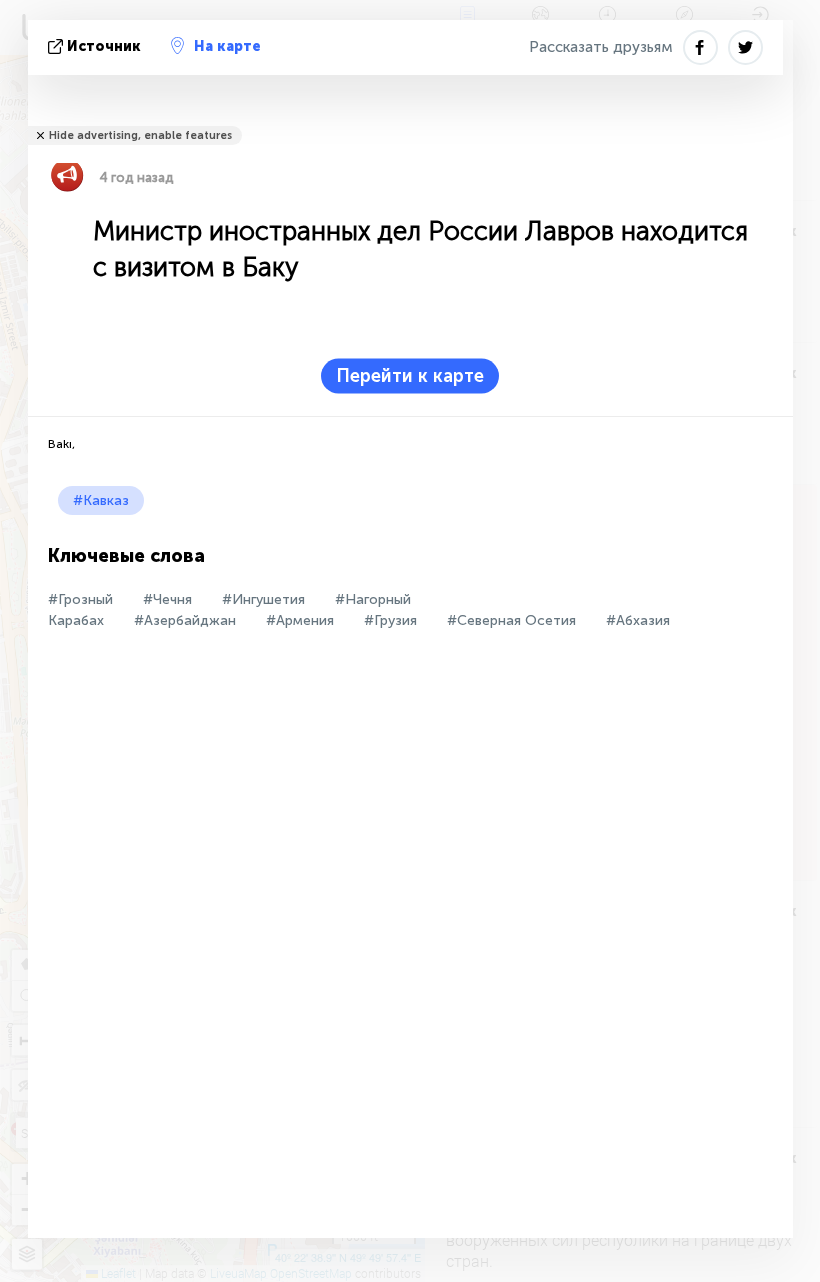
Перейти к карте (410, 376)
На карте (227, 46)
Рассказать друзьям (601, 47)
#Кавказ (101, 500)
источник (104, 46)
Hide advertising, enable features (140, 135)
